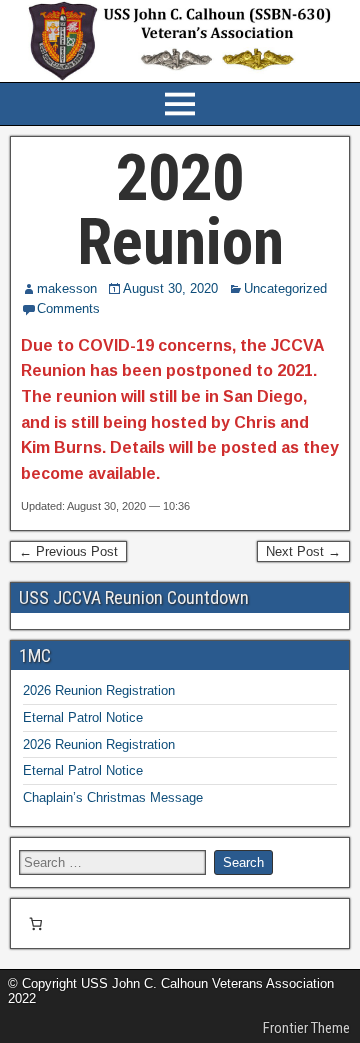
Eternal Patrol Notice (83, 717)
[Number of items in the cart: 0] (35, 923)
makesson (67, 288)
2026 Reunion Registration (99, 690)
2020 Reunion (180, 210)
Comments (68, 308)
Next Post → (303, 551)
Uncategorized (285, 288)
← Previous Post (68, 551)
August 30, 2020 (170, 288)
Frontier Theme (306, 1028)
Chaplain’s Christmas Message (113, 797)
